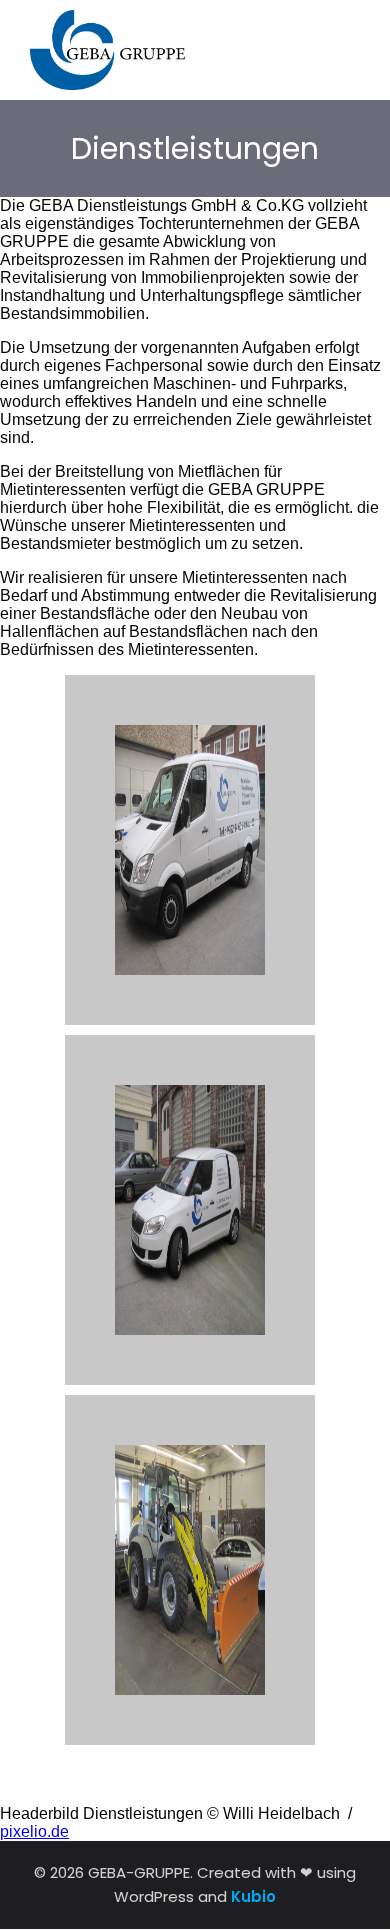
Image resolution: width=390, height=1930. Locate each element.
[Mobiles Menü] (348, 51)
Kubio (253, 1896)
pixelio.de (34, 1831)
